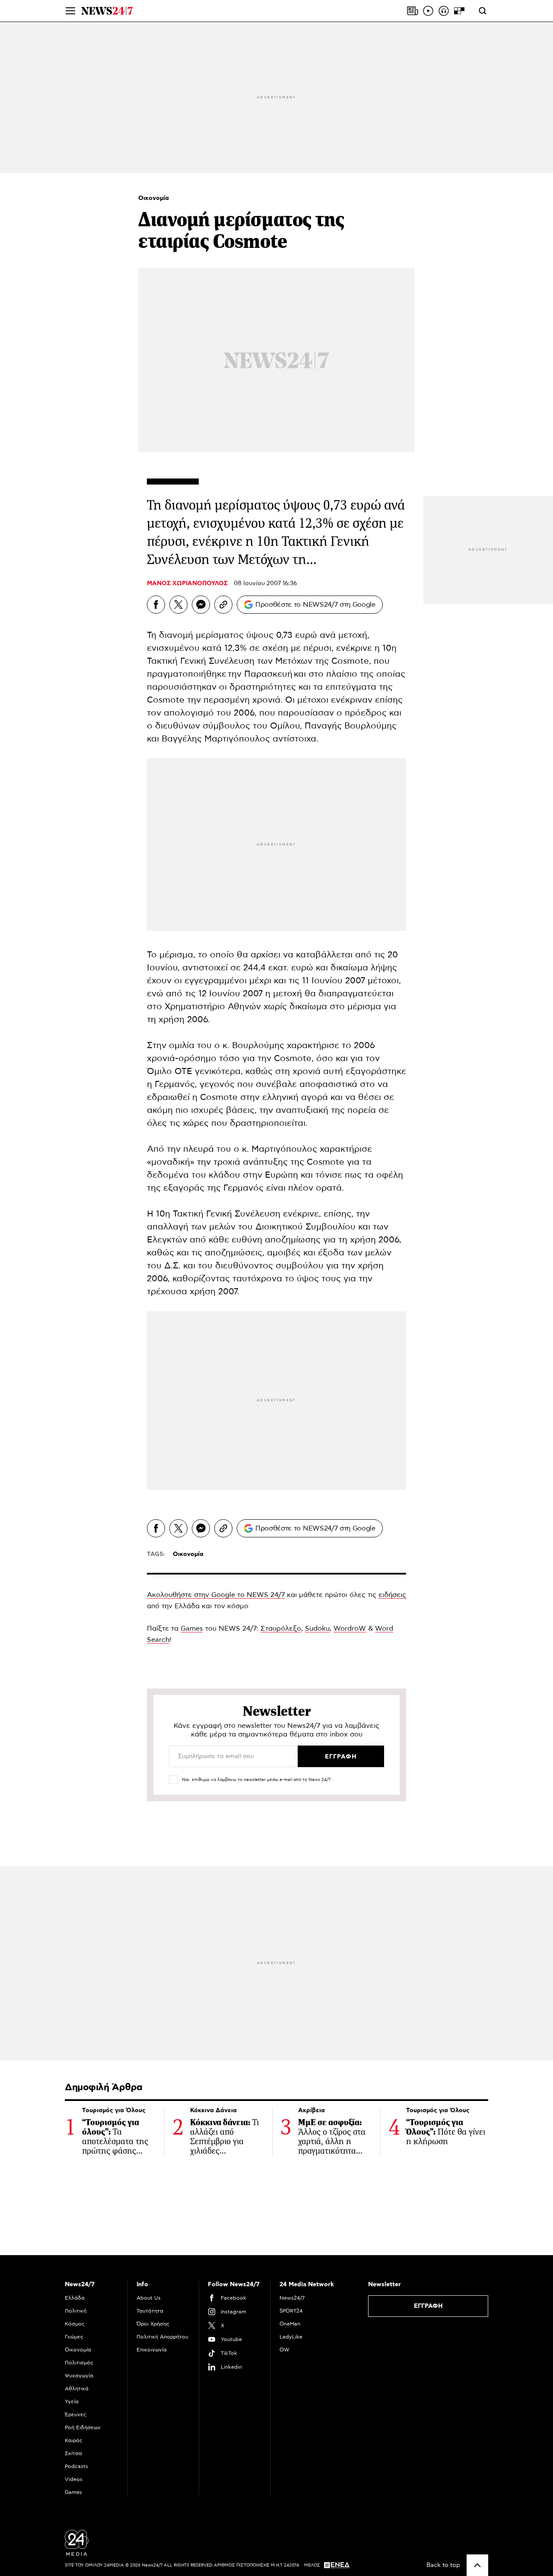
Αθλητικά (77, 2389)
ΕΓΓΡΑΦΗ (428, 2306)
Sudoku (317, 1629)
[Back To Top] (477, 2565)
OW (284, 2350)
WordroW (350, 1629)
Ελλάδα (75, 2298)
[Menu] (70, 11)
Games (192, 1629)
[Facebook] (156, 605)
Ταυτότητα (150, 2311)
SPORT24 (291, 2311)
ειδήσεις (392, 1595)
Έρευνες (76, 2414)
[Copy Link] (223, 605)
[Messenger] (201, 605)
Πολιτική (76, 2311)
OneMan (290, 2324)
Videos (74, 2479)
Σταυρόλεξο (281, 1629)
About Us (149, 2298)
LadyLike (291, 2337)
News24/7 (292, 2298)
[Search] (483, 11)
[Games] (459, 11)
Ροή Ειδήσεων (83, 2427)
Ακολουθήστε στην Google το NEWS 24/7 (216, 1595)
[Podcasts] (444, 11)
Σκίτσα (73, 2453)
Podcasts (76, 2466)
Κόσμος (75, 2324)
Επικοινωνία (152, 2350)
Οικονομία (154, 198)
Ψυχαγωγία (79, 2376)
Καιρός (74, 2440)
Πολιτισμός (79, 2363)
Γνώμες (74, 2337)
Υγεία (72, 2402)
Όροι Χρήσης (153, 2324)
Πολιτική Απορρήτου (162, 2337)
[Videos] (428, 11)
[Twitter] (178, 605)
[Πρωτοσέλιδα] (413, 11)
